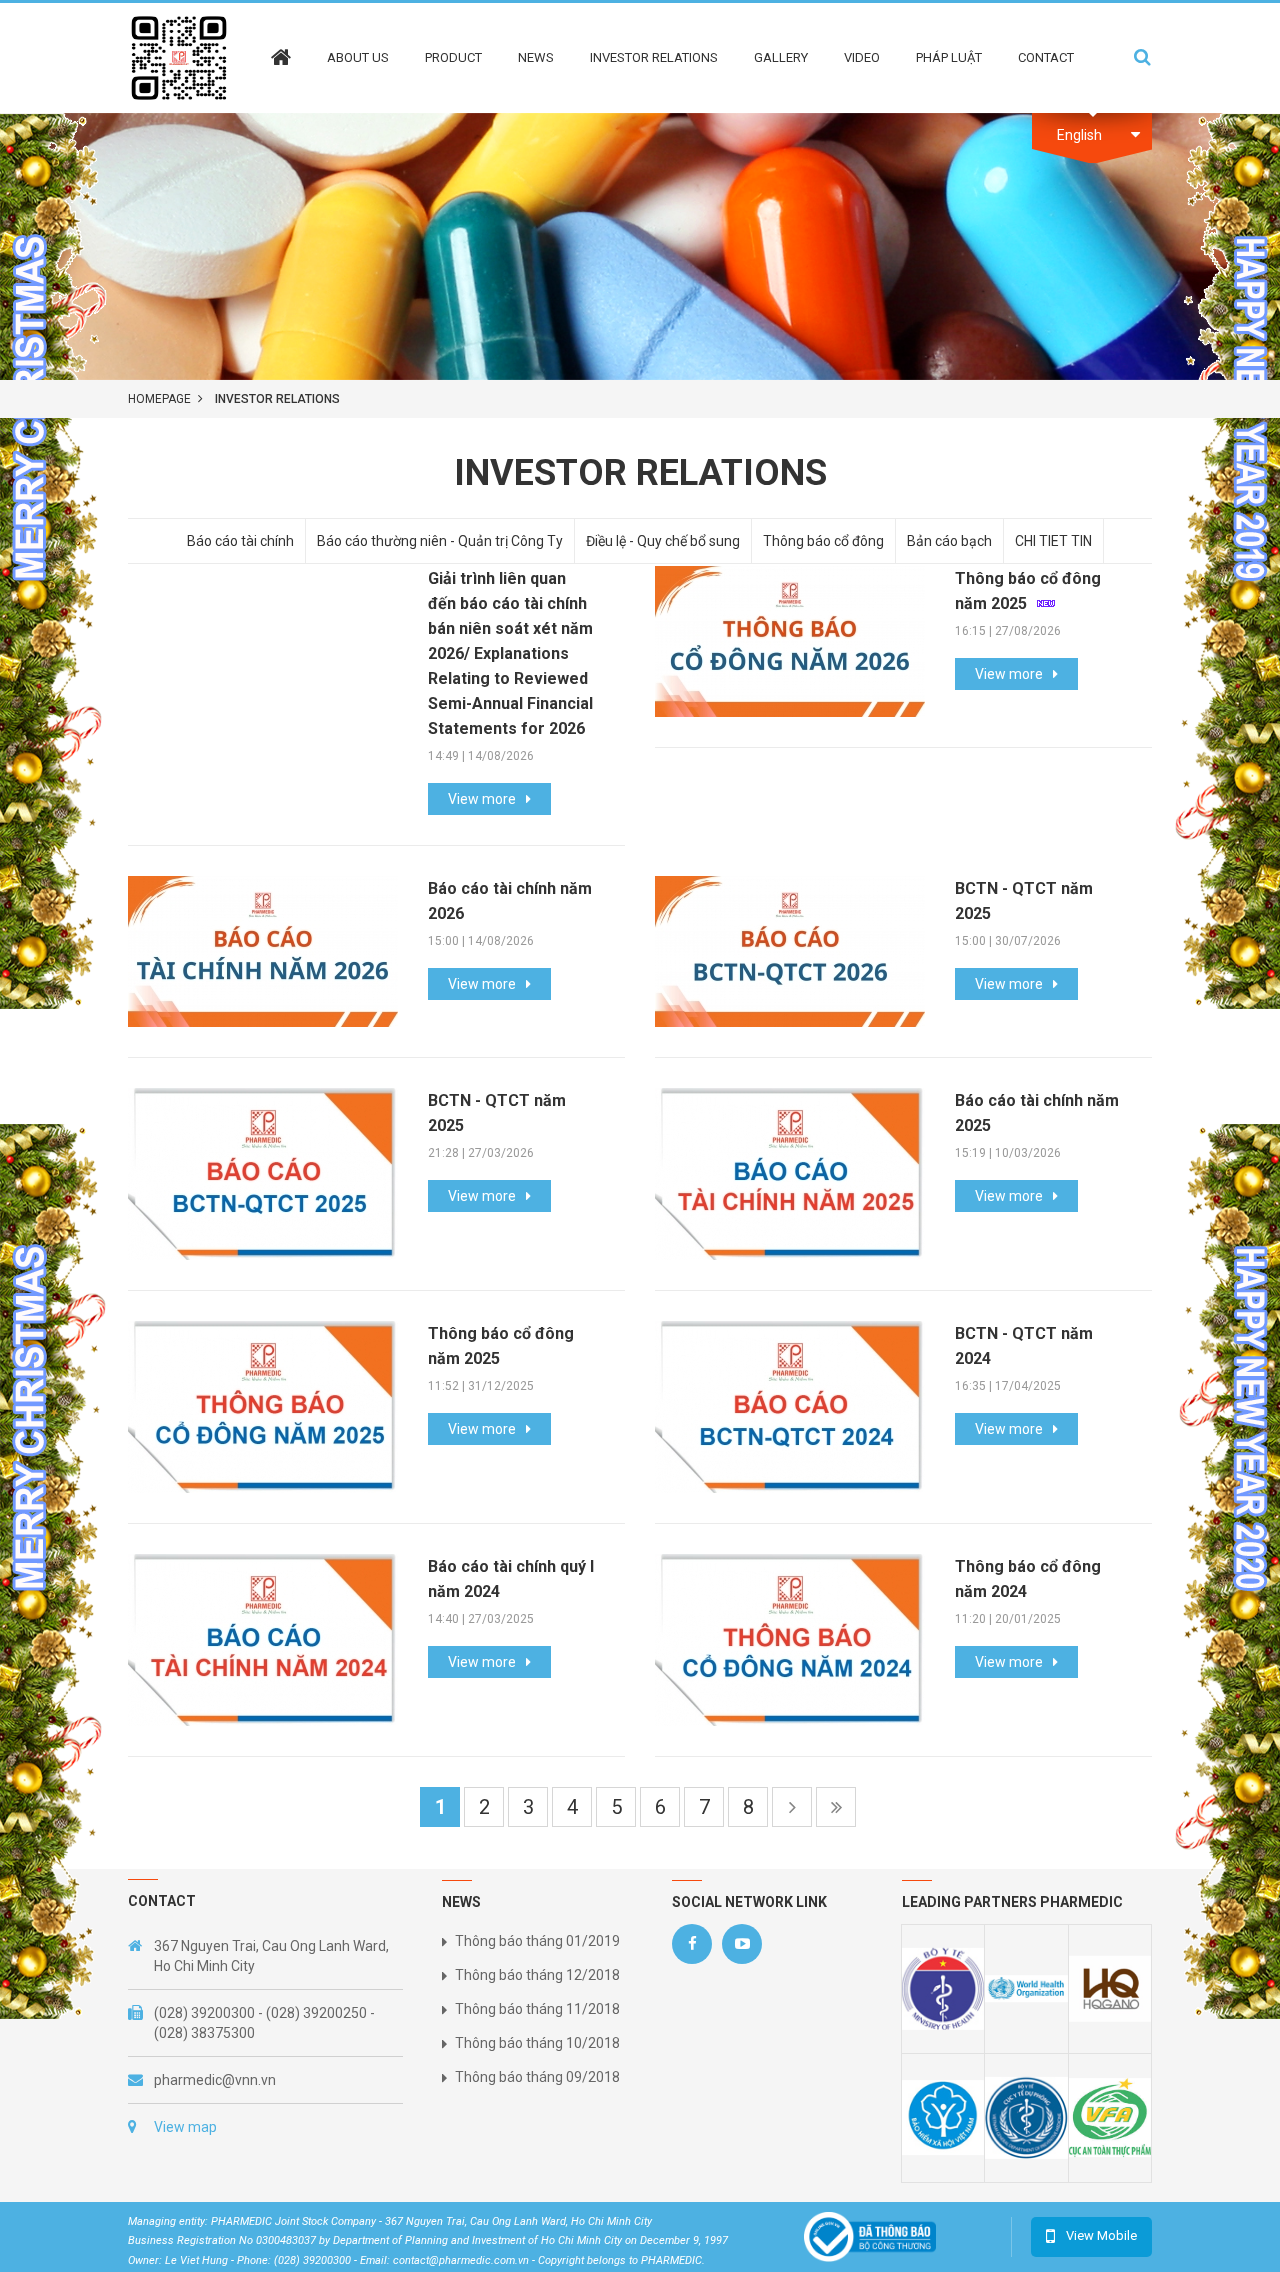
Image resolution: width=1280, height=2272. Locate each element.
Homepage (159, 399)
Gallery (781, 57)
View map (185, 2127)
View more (482, 799)
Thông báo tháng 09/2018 (537, 2077)
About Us (358, 57)
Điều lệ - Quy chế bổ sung (663, 541)
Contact (1046, 57)
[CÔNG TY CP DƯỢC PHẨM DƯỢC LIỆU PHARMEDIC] (179, 57)
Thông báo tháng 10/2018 (537, 2043)
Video (862, 57)
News (536, 57)
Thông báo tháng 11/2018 (537, 2009)
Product (453, 57)
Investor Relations (654, 57)
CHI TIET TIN (1053, 541)
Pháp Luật (949, 57)
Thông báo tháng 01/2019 (537, 1941)
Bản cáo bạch (949, 541)
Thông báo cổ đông (823, 541)
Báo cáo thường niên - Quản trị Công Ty (440, 541)
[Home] (281, 43)
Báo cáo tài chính (240, 541)
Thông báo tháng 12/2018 (537, 1975)
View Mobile (1101, 2235)
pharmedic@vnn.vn (215, 2080)
